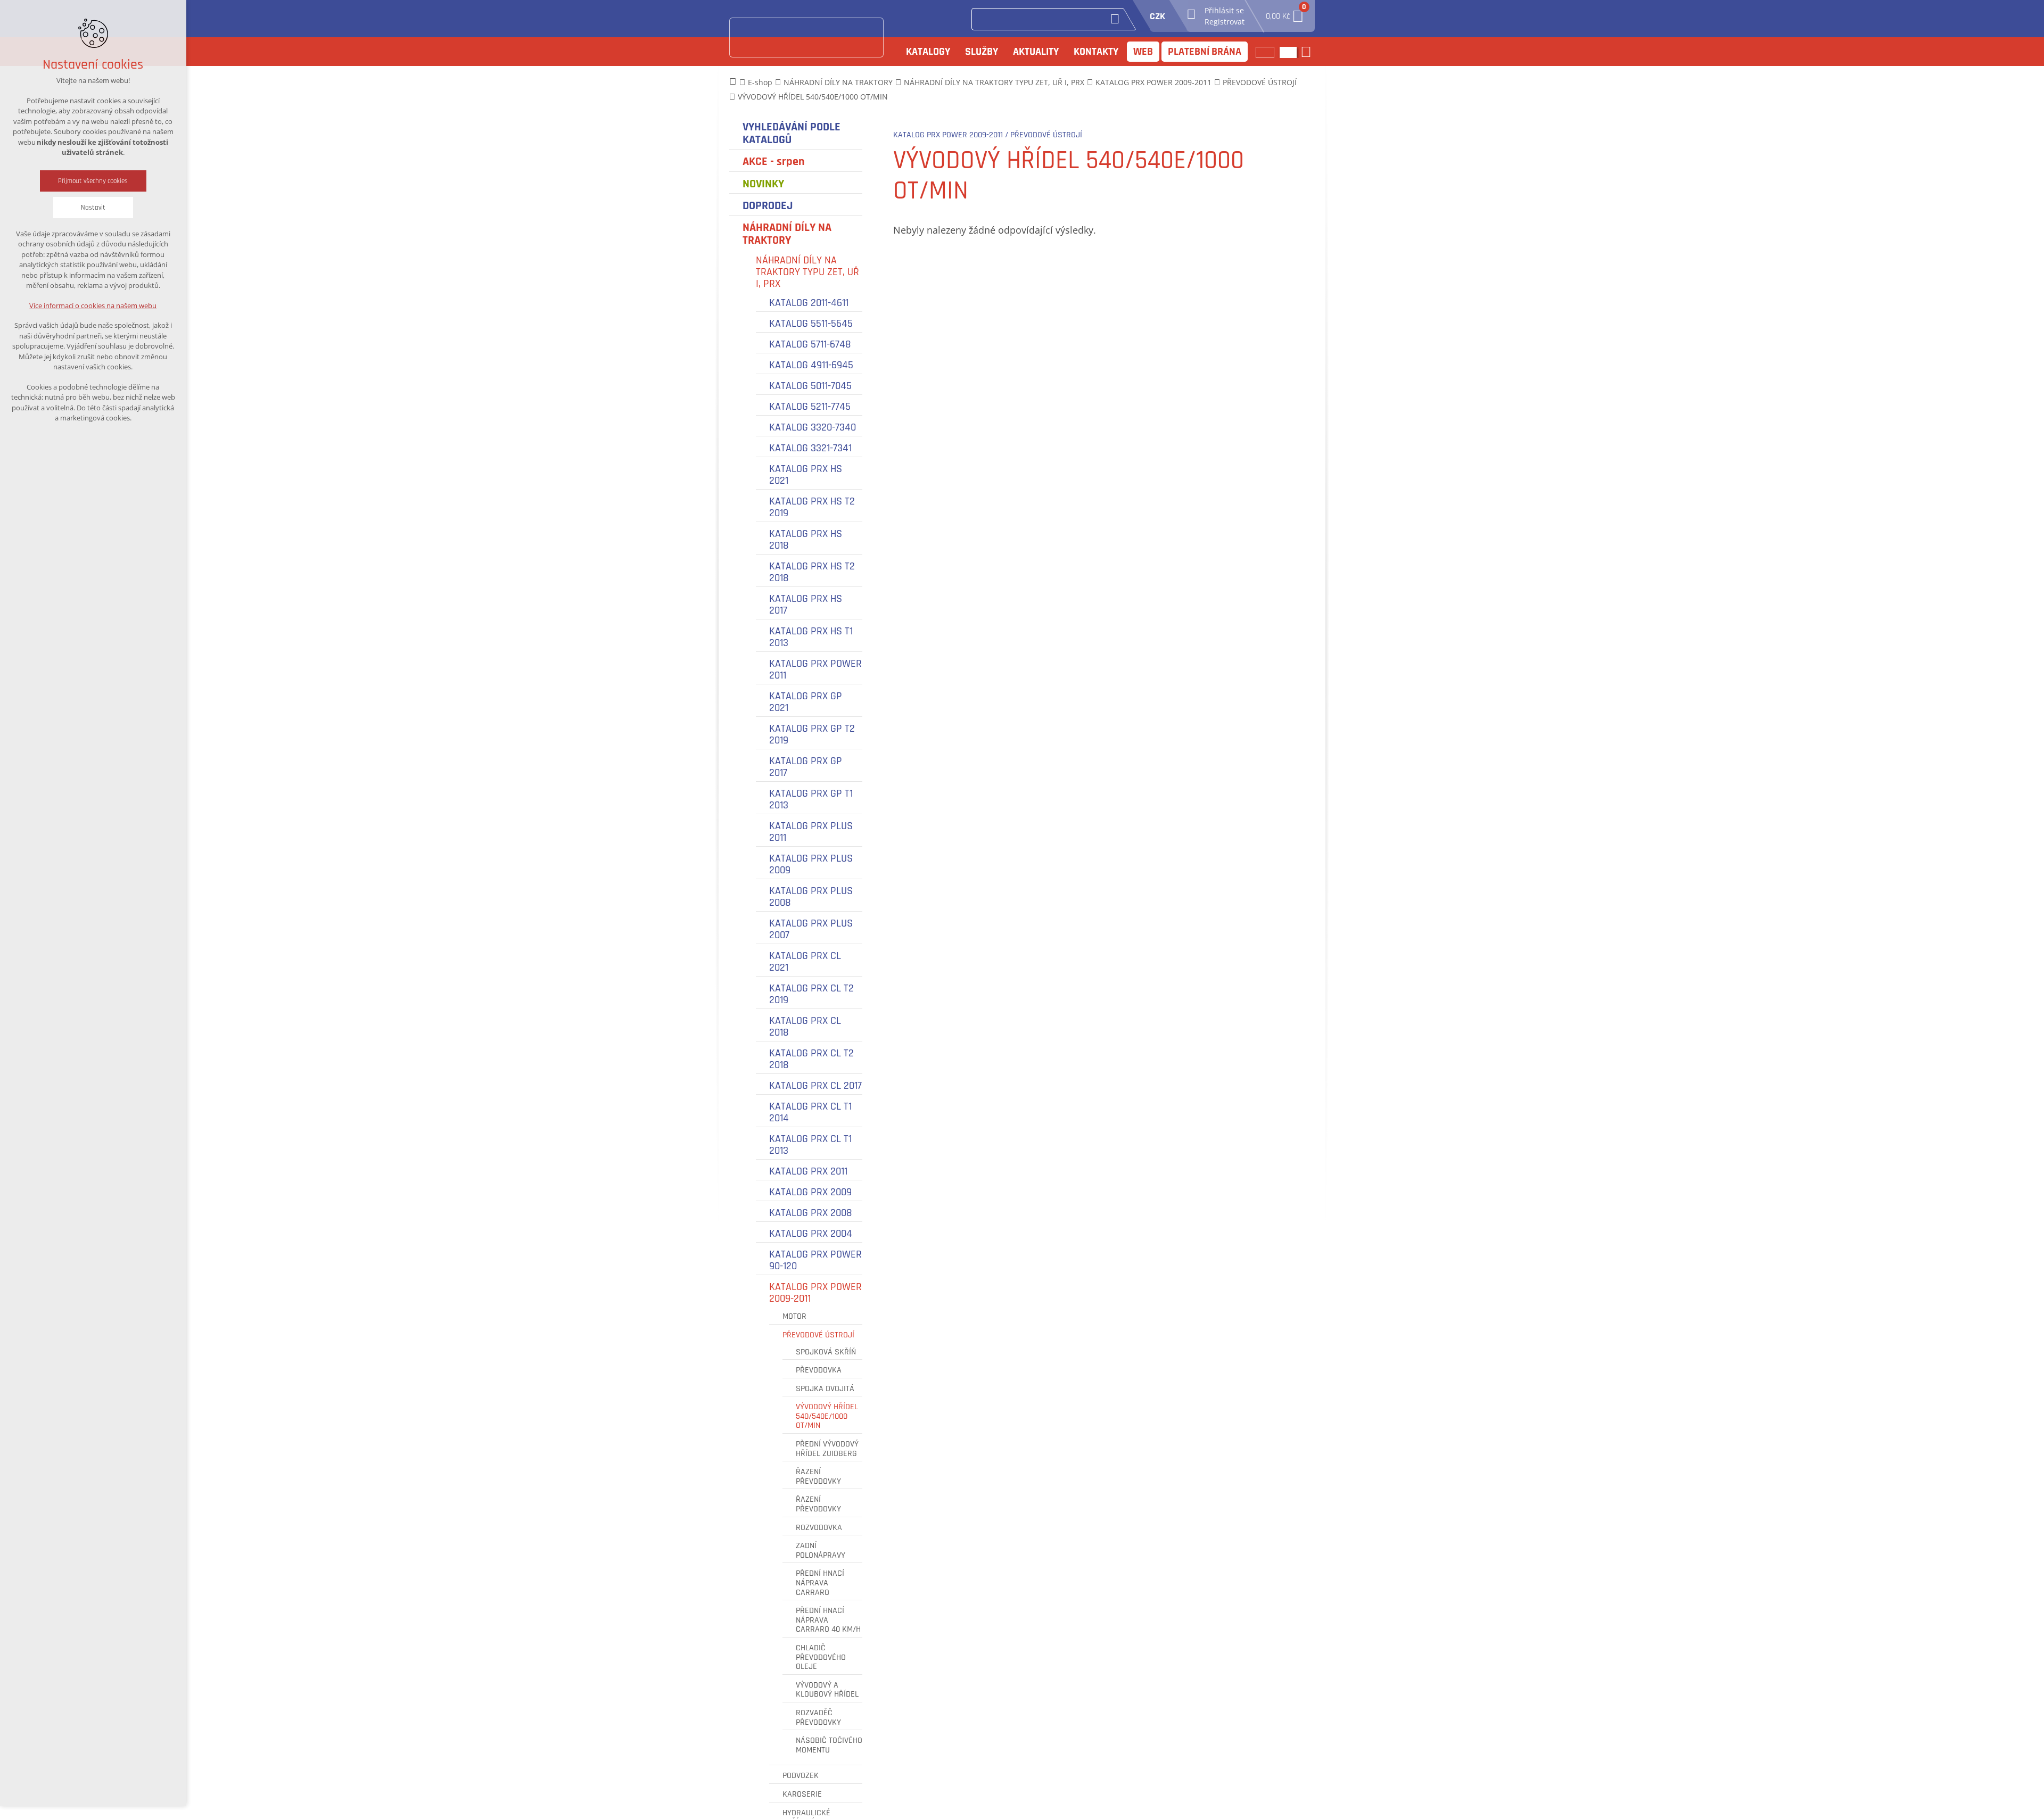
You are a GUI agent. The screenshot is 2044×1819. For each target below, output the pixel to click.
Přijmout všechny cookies (93, 181)
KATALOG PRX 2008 (811, 1213)
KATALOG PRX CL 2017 (815, 1086)
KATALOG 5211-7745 (810, 407)
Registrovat (1225, 22)
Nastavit (93, 208)
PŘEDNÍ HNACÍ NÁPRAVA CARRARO (820, 1583)
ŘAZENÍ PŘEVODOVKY (818, 1477)
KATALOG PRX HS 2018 (806, 540)
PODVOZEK (801, 1776)
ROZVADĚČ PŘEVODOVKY (818, 1718)
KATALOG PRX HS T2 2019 (812, 507)
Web (1143, 52)
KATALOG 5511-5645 (811, 324)
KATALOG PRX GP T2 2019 (812, 734)
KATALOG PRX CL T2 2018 (811, 1059)
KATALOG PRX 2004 (811, 1234)
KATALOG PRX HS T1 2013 (811, 637)
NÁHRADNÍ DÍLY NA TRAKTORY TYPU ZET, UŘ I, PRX (807, 272)
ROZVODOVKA (819, 1528)
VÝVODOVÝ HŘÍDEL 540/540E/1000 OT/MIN (827, 1416)
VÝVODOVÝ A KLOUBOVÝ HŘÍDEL (827, 1690)
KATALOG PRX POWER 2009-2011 (815, 1293)
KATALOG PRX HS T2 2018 (812, 572)
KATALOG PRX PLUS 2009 (811, 864)
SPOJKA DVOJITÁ (825, 1389)
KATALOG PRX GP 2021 (806, 702)
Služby (982, 52)
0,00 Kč (1285, 13)
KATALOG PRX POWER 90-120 (815, 1260)
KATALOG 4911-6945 (811, 365)
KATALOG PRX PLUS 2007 (811, 929)
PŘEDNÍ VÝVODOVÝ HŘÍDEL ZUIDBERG (827, 1449)
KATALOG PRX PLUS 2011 (811, 832)
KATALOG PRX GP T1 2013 (811, 799)
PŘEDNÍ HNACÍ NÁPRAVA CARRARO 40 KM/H (828, 1620)
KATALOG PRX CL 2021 (805, 962)
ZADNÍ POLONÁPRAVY (821, 1551)
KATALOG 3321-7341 (810, 448)
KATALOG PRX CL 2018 (805, 1027)
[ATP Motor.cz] (806, 38)
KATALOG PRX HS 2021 (806, 475)
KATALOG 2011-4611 (809, 303)
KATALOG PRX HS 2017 (806, 605)
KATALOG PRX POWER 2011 (815, 669)
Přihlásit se (1224, 10)
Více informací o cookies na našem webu (93, 305)
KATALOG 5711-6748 (810, 344)
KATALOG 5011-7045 (810, 386)
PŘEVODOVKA (819, 1370)
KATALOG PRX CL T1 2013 (810, 1145)
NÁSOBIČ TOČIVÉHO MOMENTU (829, 1745)
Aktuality (1036, 52)
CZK (1157, 16)
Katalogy (928, 52)
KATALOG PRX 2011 (808, 1171)
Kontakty (1096, 52)
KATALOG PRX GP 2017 (806, 767)
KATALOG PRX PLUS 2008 (811, 897)
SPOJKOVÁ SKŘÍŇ (826, 1352)
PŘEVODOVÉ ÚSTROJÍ (818, 1335)
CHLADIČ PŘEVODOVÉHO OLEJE (821, 1657)
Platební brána (1205, 52)
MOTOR (794, 1317)
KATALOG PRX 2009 (810, 1192)
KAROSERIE (802, 1795)
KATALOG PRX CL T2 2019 (811, 994)
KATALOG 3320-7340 (813, 427)
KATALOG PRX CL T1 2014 (810, 1112)
